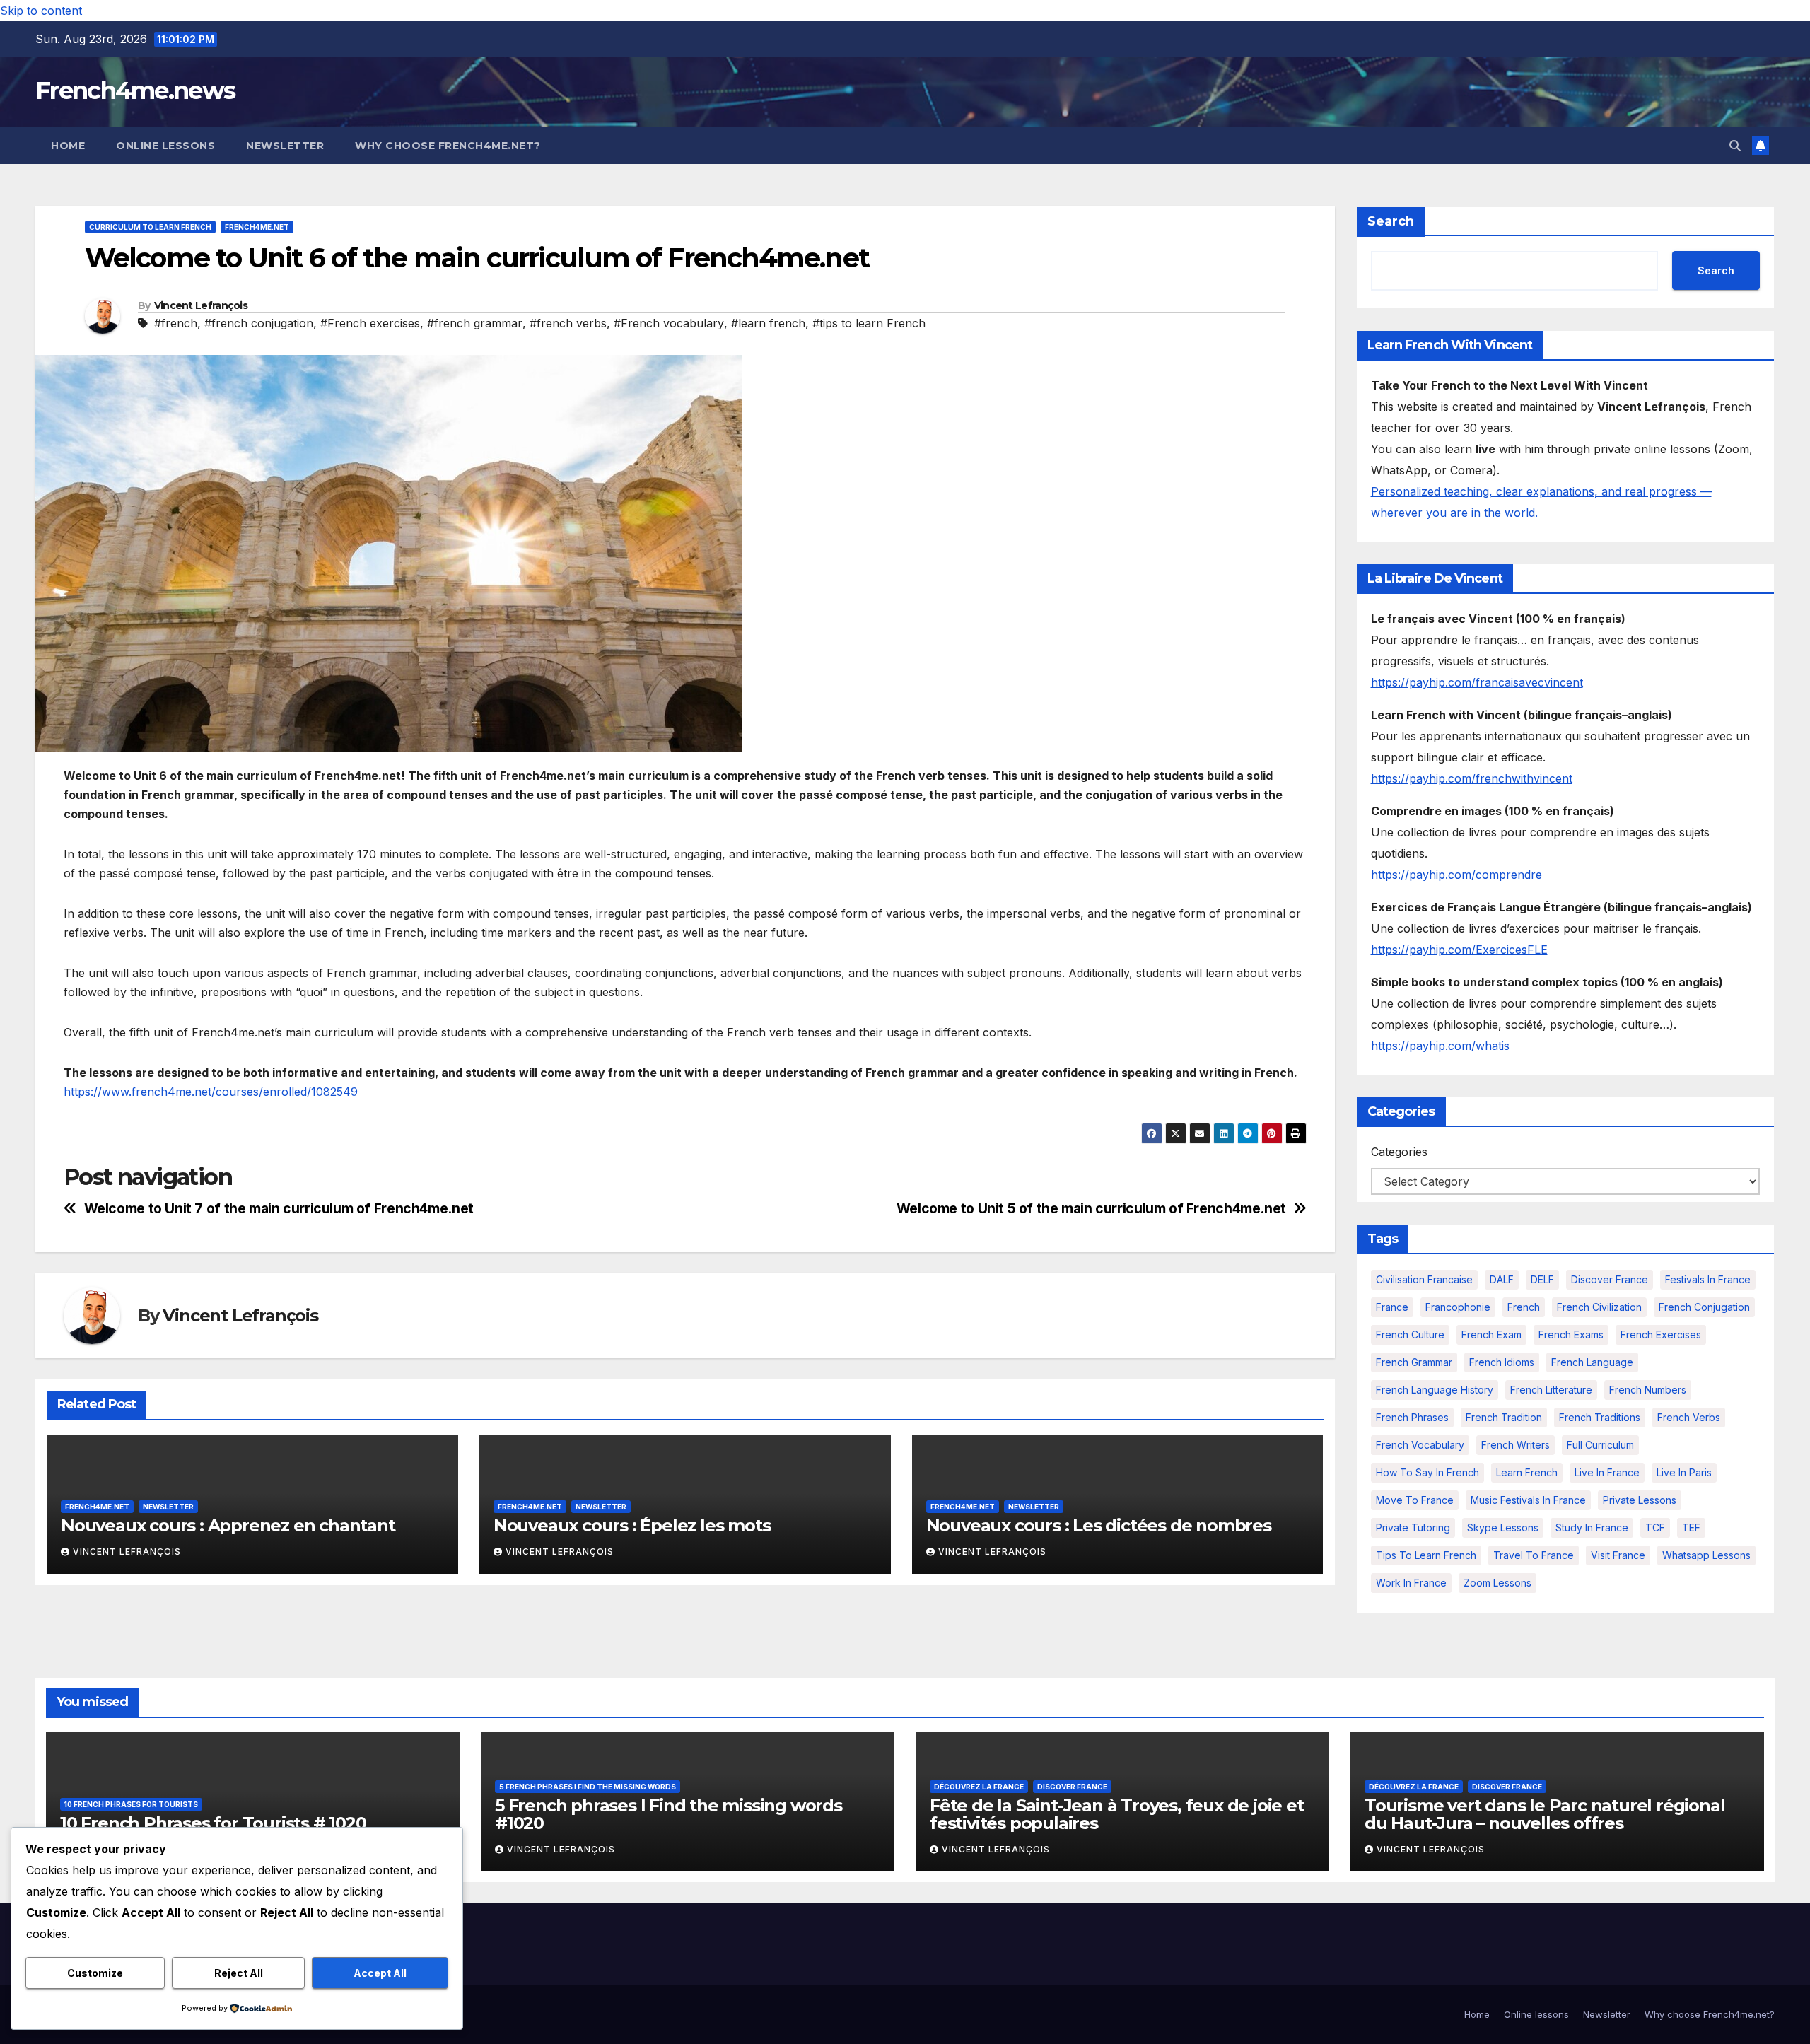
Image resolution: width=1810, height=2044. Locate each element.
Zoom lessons (1497, 1583)
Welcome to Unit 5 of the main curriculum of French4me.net (1091, 1209)
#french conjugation (259, 323)
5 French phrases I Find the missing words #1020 (668, 1814)
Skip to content (41, 11)
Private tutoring (1413, 1528)
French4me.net (257, 227)
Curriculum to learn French (150, 227)
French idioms (1502, 1362)
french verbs (1689, 1417)
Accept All (380, 1973)
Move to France (1415, 1500)
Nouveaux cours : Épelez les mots (632, 1525)
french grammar (1414, 1362)
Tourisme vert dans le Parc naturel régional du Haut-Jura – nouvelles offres (1545, 1814)
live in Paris (1684, 1472)
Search (1391, 221)
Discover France (1610, 1279)
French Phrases (1412, 1417)
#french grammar (475, 323)
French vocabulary (1420, 1445)
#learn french (768, 323)
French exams (1571, 1335)
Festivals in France (1708, 1279)
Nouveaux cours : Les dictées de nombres (1099, 1525)
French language (1592, 1362)
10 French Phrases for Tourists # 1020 (213, 1823)
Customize (95, 1973)
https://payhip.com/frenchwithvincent (1472, 778)
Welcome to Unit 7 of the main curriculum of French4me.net (279, 1209)
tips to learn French (1426, 1555)
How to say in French (1427, 1472)
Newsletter (285, 146)
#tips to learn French (869, 323)
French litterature (1551, 1390)
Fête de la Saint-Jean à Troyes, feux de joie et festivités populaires (1117, 1814)
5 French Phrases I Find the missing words (588, 1787)
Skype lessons (1503, 1528)
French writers (1516, 1445)
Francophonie (1458, 1307)
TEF (1691, 1528)
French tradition (1504, 1417)
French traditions (1600, 1417)
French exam (1491, 1335)
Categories (1399, 1152)
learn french (1527, 1472)
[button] (1735, 146)
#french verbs (568, 323)
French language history (1435, 1390)
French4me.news (135, 90)
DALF (1502, 1279)
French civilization (1599, 1307)
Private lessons (1640, 1500)
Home (68, 146)
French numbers (1648, 1390)
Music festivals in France (1528, 1500)
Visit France (1618, 1555)
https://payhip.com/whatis (1440, 1046)
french (1524, 1307)
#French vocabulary (669, 323)
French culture (1410, 1335)
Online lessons (165, 146)
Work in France (1411, 1583)
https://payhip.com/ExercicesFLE (1459, 950)
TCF (1655, 1528)
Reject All (239, 1973)
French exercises (1661, 1335)
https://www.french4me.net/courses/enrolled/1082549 (211, 1092)
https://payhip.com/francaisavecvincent (1477, 682)
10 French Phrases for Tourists (131, 1804)
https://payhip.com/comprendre (1456, 875)
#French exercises (370, 323)
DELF (1542, 1279)
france (1392, 1307)
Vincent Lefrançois (201, 305)
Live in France (1607, 1472)
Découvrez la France (979, 1787)
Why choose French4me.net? (448, 146)
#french (176, 323)
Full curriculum (1600, 1445)
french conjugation (1704, 1307)
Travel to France (1534, 1555)
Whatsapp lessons (1706, 1555)
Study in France (1592, 1528)
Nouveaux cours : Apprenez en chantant (228, 1525)
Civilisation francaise (1424, 1279)
